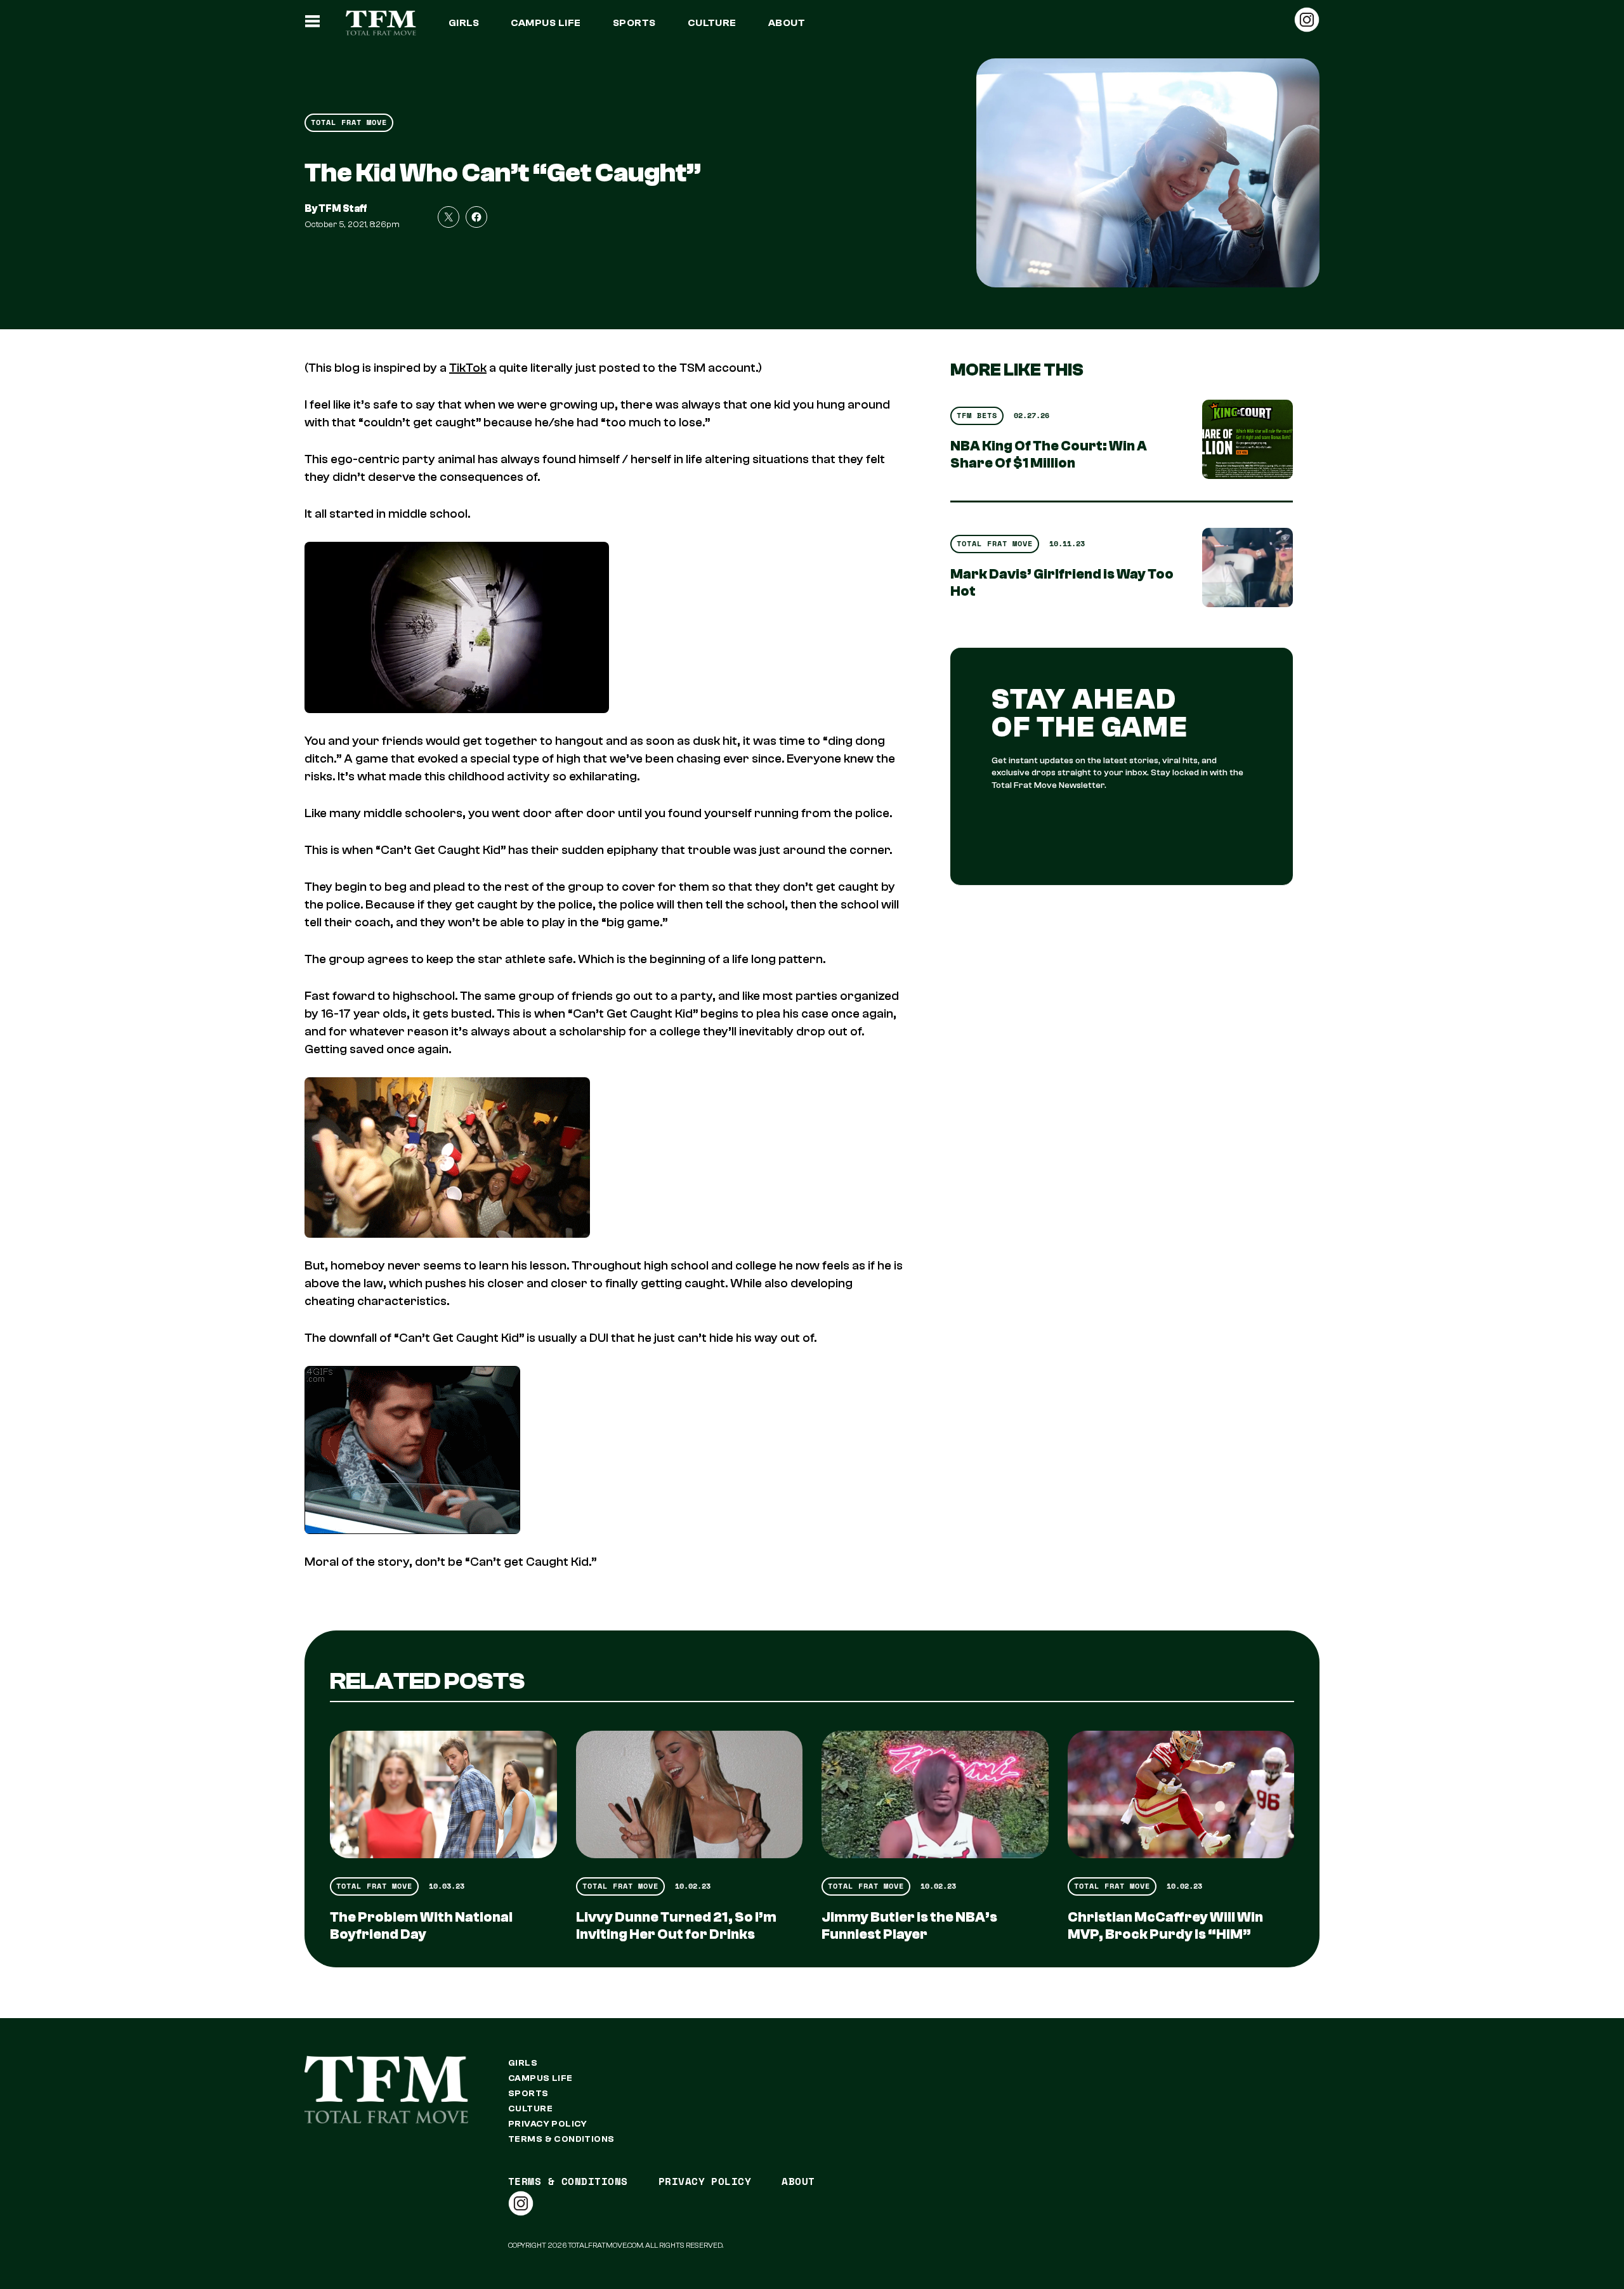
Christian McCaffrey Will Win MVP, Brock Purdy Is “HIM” (1165, 1926)
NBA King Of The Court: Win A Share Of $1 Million (1049, 455)
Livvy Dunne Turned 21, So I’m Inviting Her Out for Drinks (676, 1926)
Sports (634, 23)
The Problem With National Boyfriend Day (421, 1926)
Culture (712, 23)
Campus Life (546, 23)
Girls (464, 23)
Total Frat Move (349, 122)
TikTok (468, 368)
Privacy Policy (548, 2124)
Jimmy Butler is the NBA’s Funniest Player (909, 1926)
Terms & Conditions (561, 2139)
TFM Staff (343, 209)
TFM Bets (977, 415)
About (787, 23)
